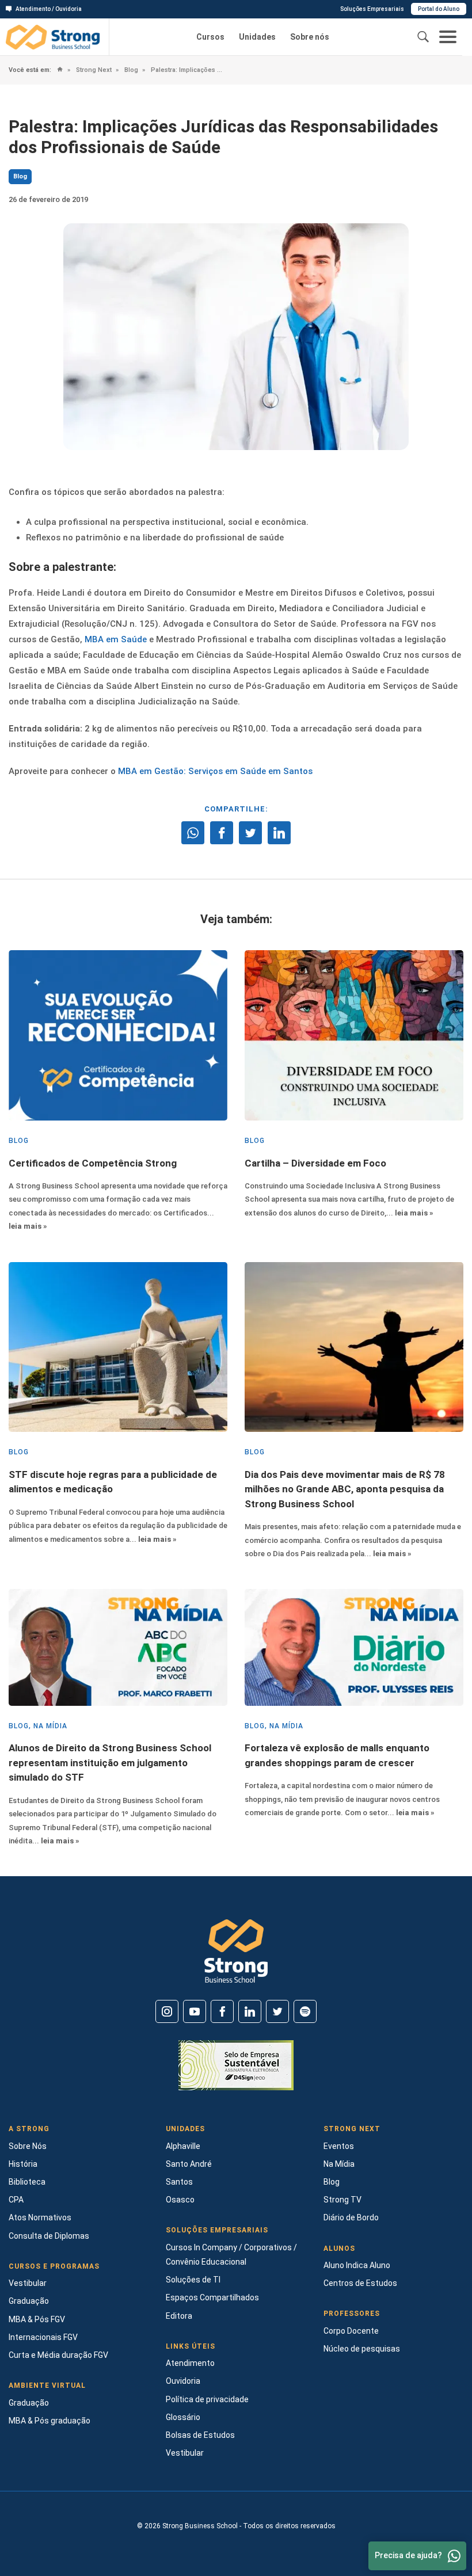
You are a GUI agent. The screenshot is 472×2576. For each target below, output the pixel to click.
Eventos (339, 2146)
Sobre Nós (28, 2146)
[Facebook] (222, 2011)
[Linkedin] (250, 2011)
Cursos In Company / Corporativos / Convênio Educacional (231, 2255)
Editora (179, 2316)
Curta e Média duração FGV (58, 2355)
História (23, 2164)
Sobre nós (310, 37)
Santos (179, 2182)
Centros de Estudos (360, 2283)
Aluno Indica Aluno (357, 2265)
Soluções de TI (193, 2280)
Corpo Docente (351, 2331)
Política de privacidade (207, 2399)
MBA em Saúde (115, 639)
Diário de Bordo (351, 2217)
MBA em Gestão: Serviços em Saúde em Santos (215, 771)
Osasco (180, 2200)
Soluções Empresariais (372, 9)
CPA (16, 2200)
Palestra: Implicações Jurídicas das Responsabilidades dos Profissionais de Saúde (187, 70)
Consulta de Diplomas (49, 2236)
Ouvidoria (183, 2381)
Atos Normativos (40, 2217)
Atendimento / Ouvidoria (49, 9)
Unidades (257, 37)
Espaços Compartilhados (212, 2297)
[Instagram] (167, 2011)
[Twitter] (277, 2011)
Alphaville (183, 2146)
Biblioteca (27, 2182)
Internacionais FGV (43, 2337)
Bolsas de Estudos (200, 2435)
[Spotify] (305, 2011)
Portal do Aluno (439, 9)
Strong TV (342, 2200)
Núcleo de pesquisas (362, 2349)
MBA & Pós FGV (37, 2319)
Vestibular (28, 2283)
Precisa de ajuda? (408, 2555)
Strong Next (93, 70)
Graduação (29, 2301)
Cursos (210, 37)
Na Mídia (339, 2164)
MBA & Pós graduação (50, 2421)
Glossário (183, 2417)
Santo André (189, 2164)
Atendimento (190, 2363)
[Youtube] (195, 2011)
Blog (130, 70)
